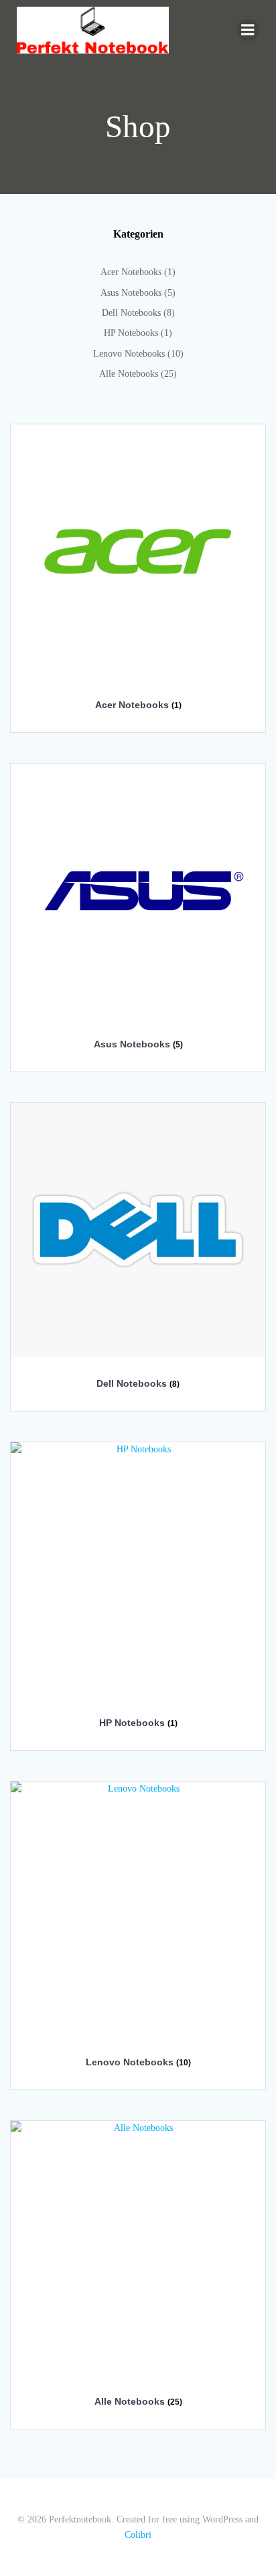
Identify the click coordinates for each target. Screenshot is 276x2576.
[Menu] (248, 30)
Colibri (138, 2535)
